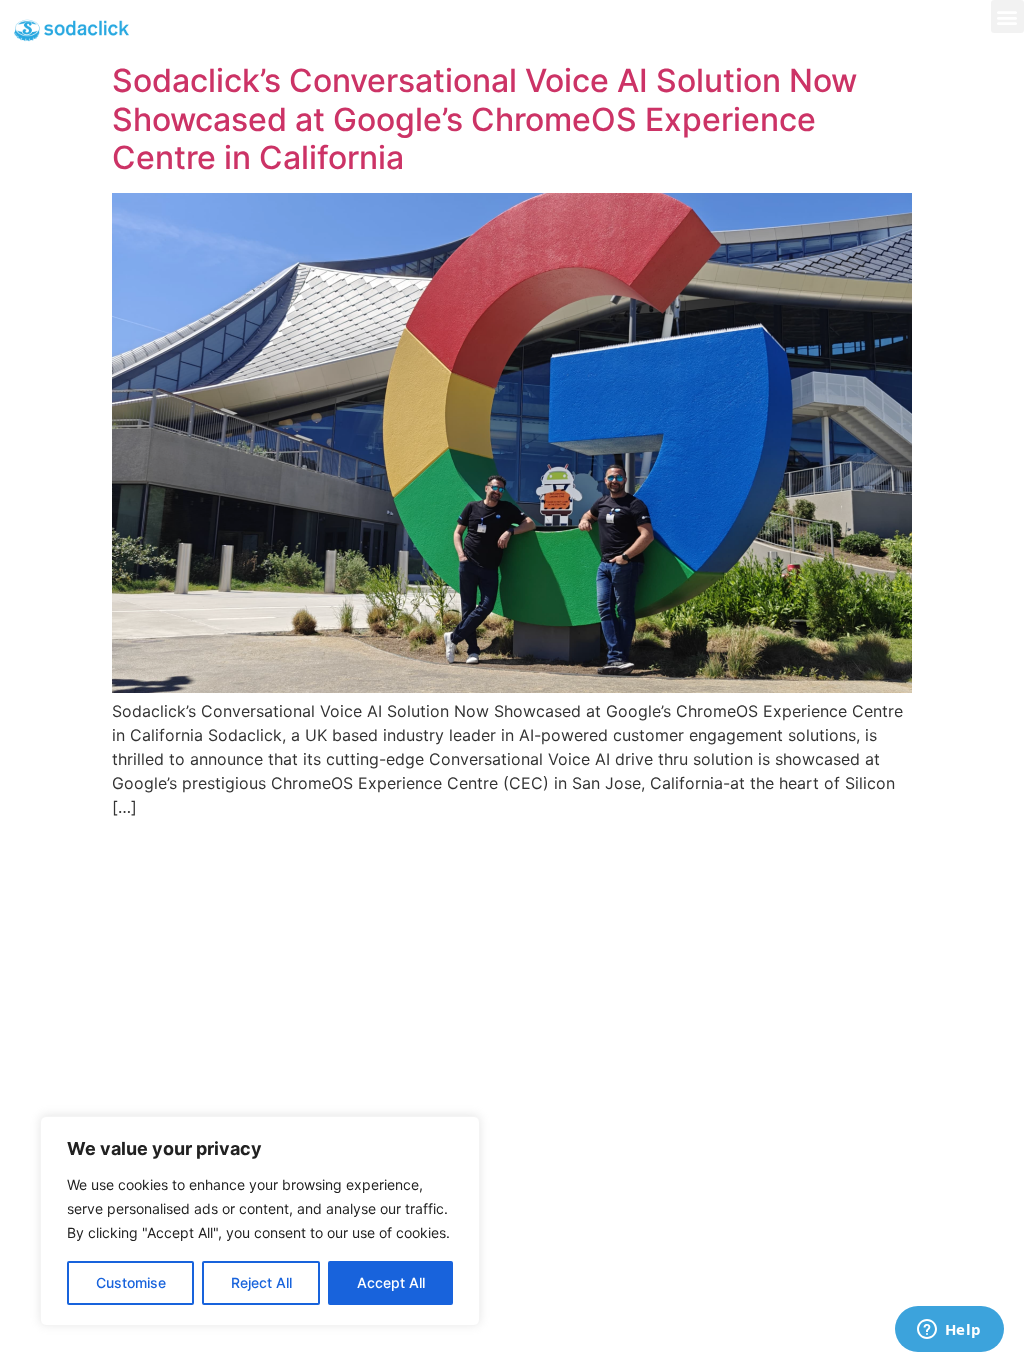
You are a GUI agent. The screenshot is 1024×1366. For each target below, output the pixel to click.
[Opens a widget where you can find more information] (949, 1331)
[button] (1007, 16)
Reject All (261, 1282)
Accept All (391, 1282)
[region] (260, 1221)
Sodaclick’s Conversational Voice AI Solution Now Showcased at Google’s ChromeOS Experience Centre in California (484, 119)
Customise (131, 1282)
